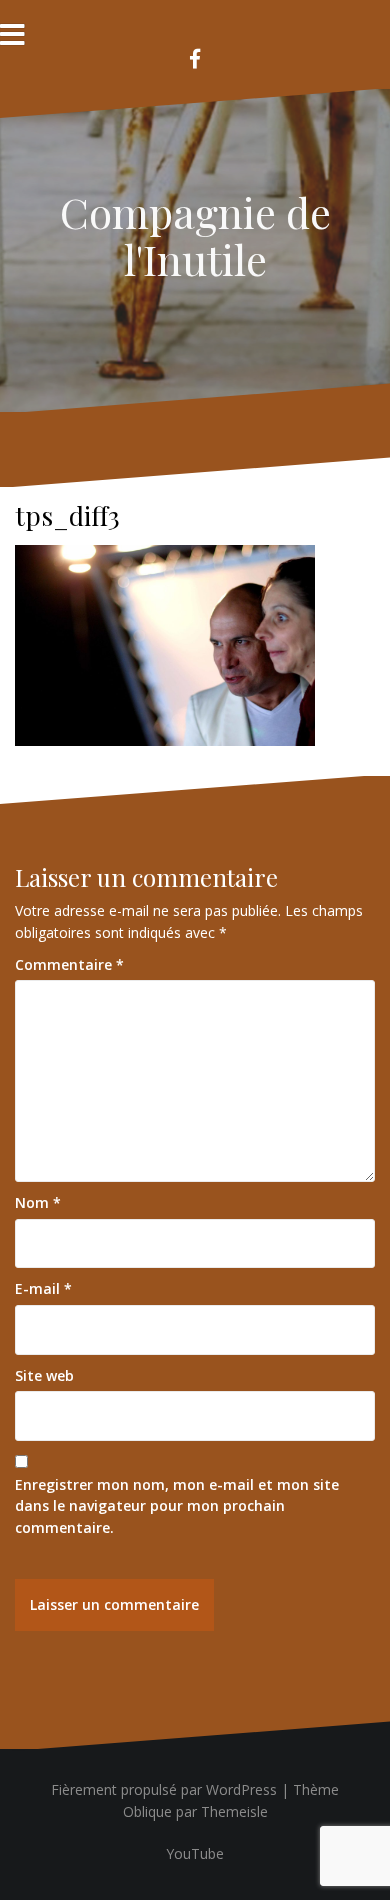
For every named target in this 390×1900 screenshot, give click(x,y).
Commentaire (69, 964)
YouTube (195, 1853)
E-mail (43, 1288)
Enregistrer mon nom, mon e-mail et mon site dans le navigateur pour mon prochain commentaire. (177, 1506)
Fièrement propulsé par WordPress (164, 1789)
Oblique (147, 1811)
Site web (44, 1375)
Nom (38, 1202)
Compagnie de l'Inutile (195, 235)
